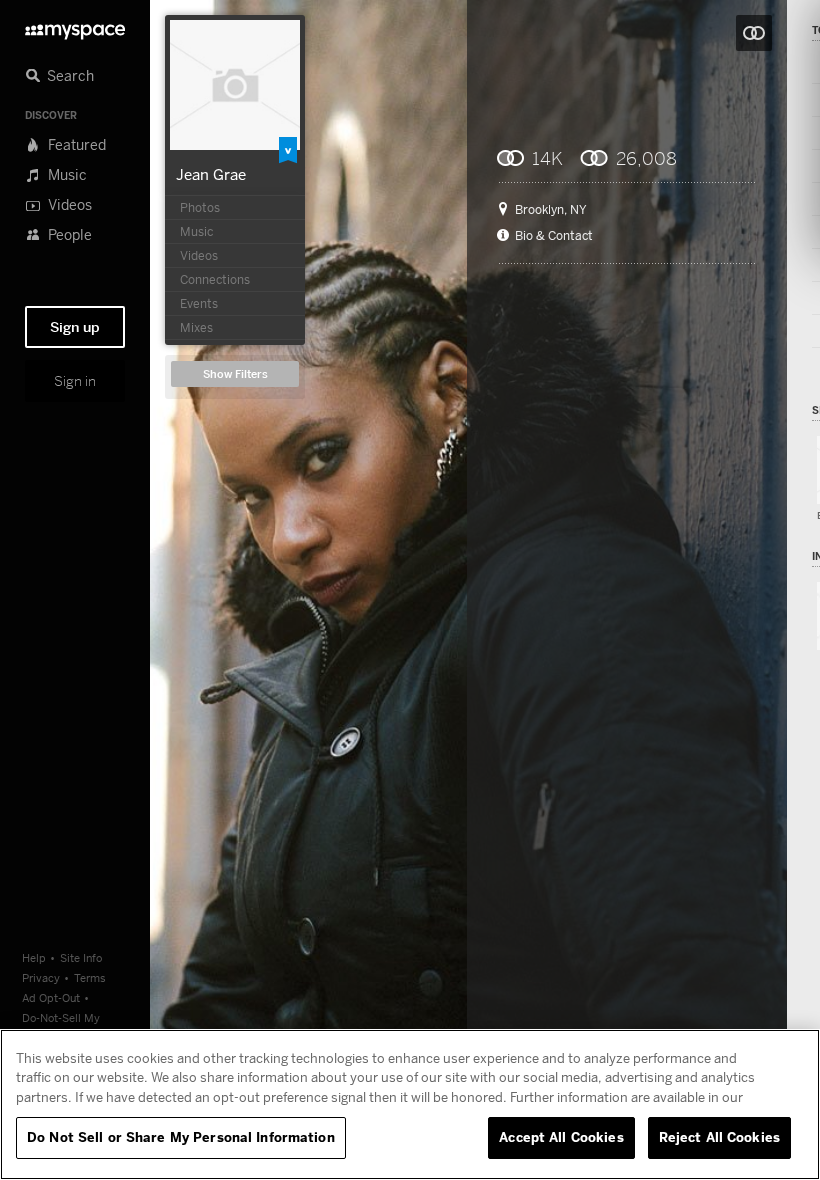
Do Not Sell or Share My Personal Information (181, 1137)
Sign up (75, 327)
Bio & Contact (554, 236)
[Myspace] (75, 26)
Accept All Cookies (561, 1137)
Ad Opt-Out (51, 997)
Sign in (75, 381)
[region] (410, 1104)
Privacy (41, 977)
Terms (90, 977)
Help (34, 957)
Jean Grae (211, 174)
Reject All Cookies (719, 1137)
